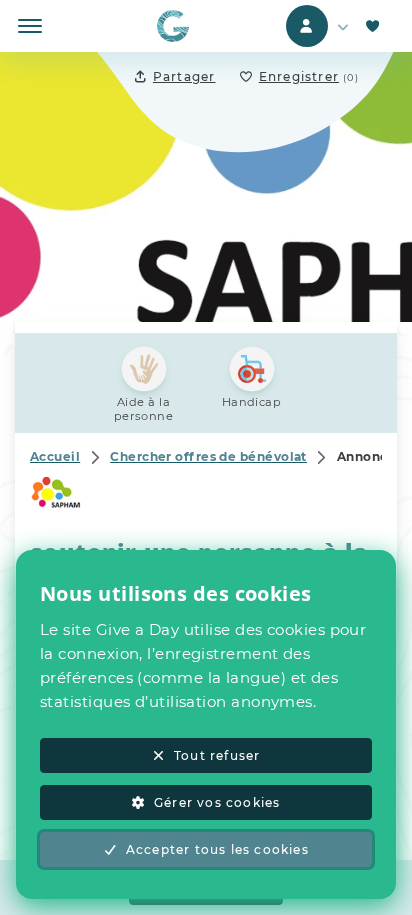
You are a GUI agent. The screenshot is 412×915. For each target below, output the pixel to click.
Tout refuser (217, 755)
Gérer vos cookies (217, 802)
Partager (184, 76)
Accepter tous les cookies (217, 849)
